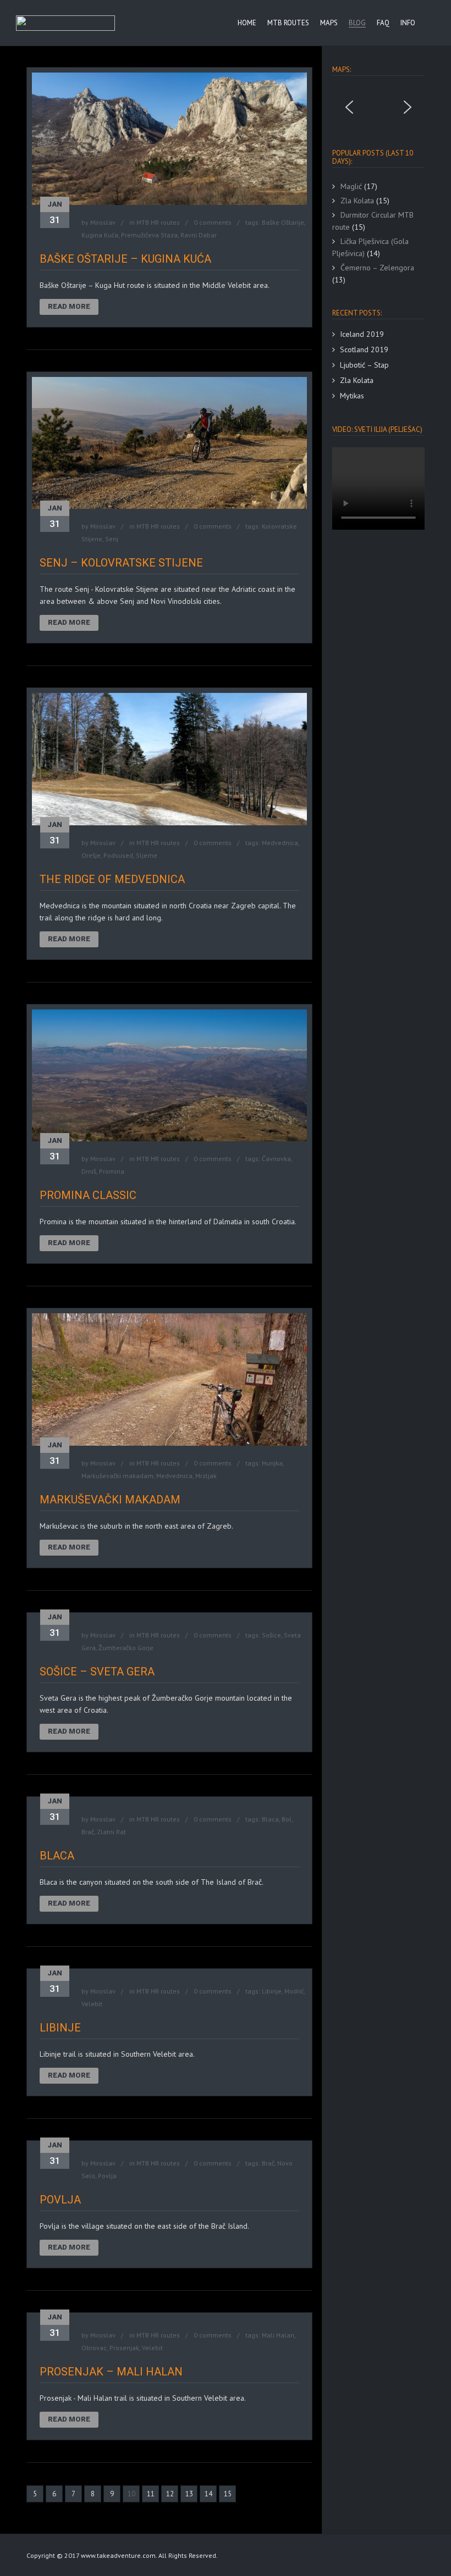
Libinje (272, 1991)
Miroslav (103, 222)
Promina (112, 1171)
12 (170, 2494)
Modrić (294, 1991)
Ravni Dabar (199, 235)
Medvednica (280, 843)
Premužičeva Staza (149, 235)
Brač (88, 1832)
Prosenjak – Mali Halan (111, 2372)
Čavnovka (276, 1159)
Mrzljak (206, 1476)
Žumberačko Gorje (126, 1648)
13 (189, 2494)
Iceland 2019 (362, 334)
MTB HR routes (158, 222)
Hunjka (272, 1463)
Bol (287, 1819)
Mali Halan (278, 2335)
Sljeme (147, 855)
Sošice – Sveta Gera (97, 1672)
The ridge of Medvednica (112, 879)
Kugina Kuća (100, 235)
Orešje (91, 855)
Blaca (270, 1819)
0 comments (213, 222)
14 (208, 2494)
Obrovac (94, 2348)
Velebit (92, 2004)
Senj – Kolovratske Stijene (121, 563)
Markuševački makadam (117, 1476)
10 (131, 2494)
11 (151, 2494)
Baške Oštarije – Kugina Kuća (125, 259)
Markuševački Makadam (110, 1500)
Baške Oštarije (283, 222)
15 (228, 2494)
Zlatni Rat (111, 1832)
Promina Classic (88, 1195)
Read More (69, 306)
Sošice (271, 1635)
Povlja (107, 2176)
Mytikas (352, 396)
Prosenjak (124, 2348)
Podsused (118, 855)
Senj (112, 539)
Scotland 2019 (364, 349)
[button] (349, 107)
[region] (378, 107)
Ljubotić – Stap (364, 365)
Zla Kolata (357, 380)
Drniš (89, 1171)
